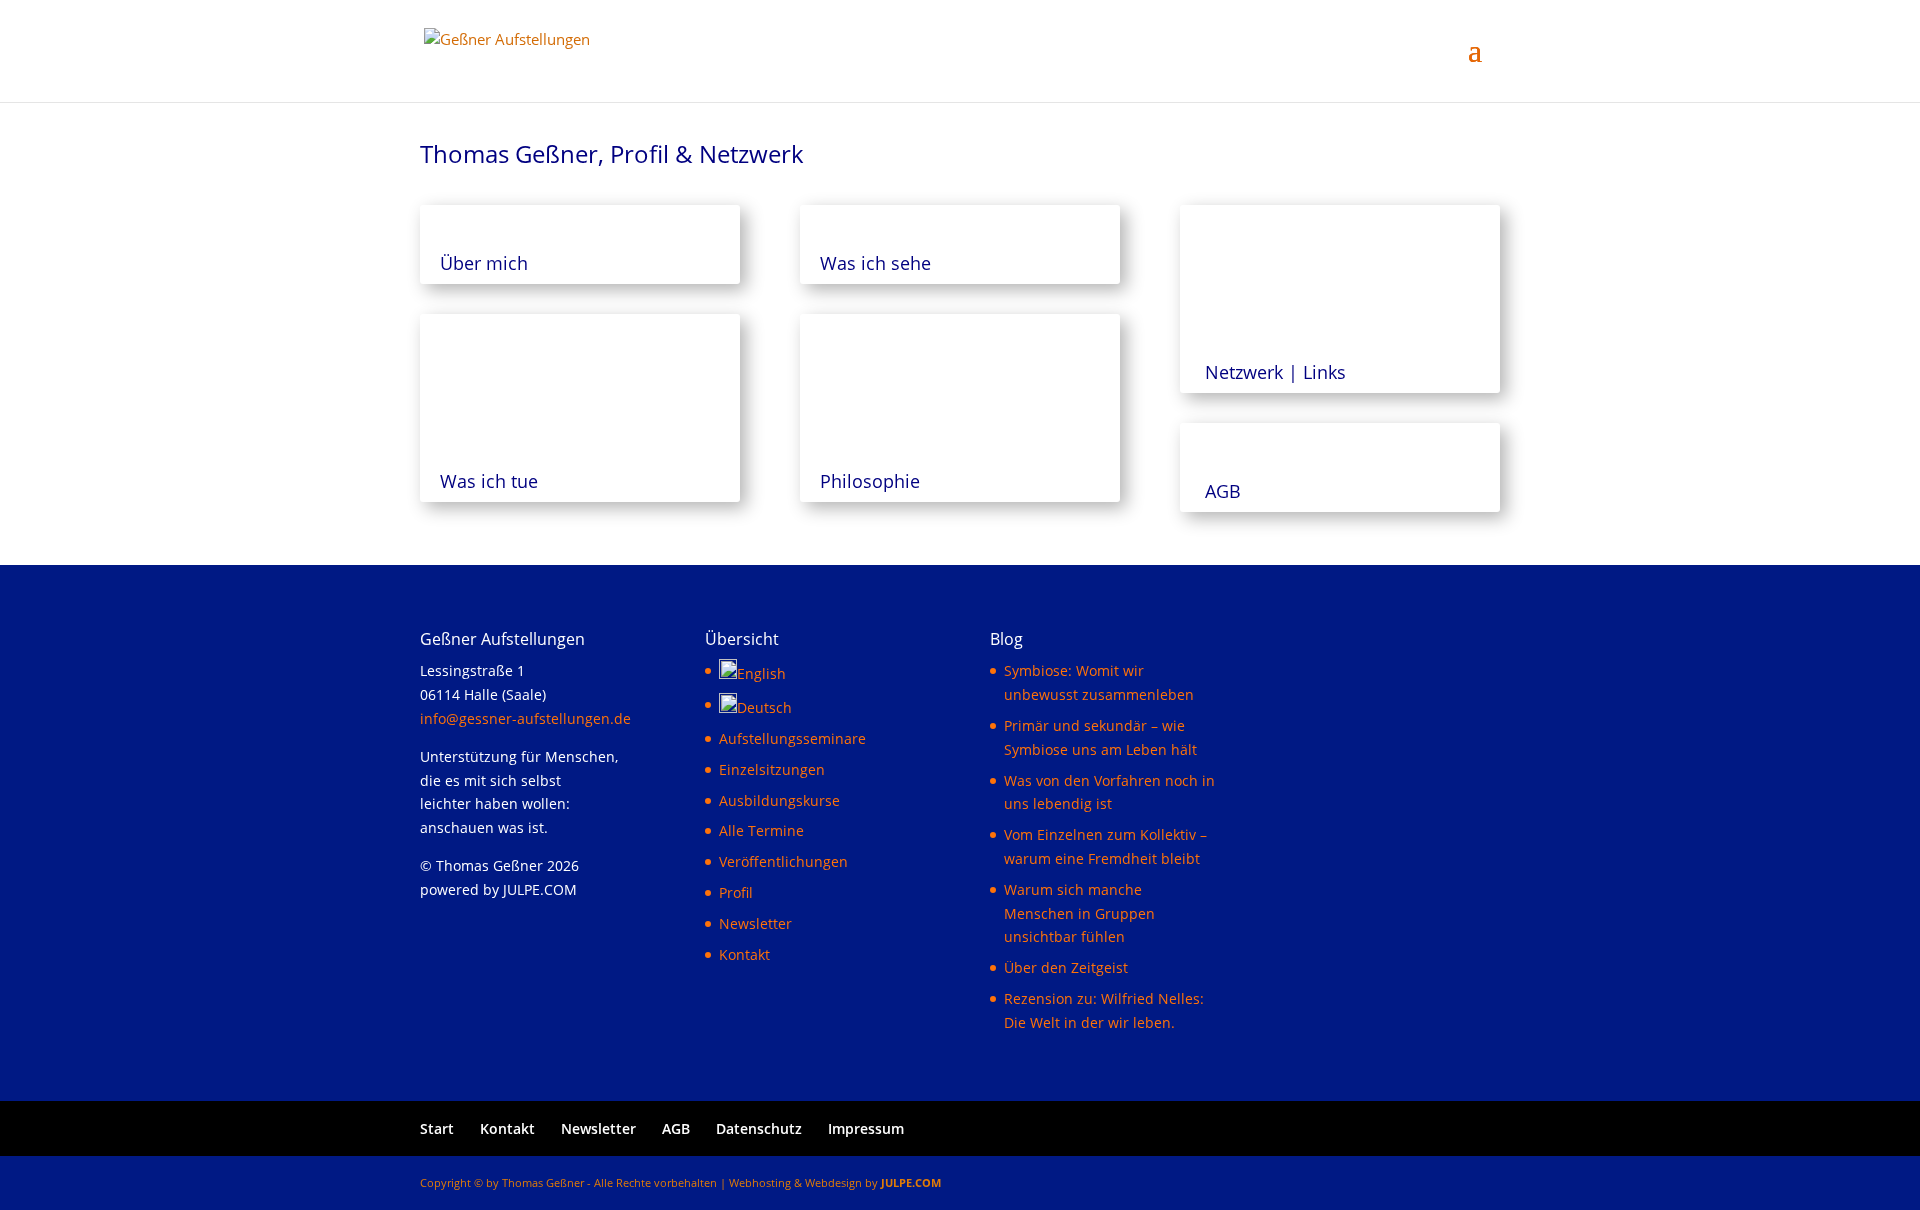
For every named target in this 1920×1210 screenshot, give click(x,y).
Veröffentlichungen (783, 861)
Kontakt (744, 954)
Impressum (866, 1128)
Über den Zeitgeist (1066, 967)
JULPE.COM (911, 1182)
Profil (736, 892)
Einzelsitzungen (772, 769)
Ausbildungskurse (779, 800)
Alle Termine (761, 830)
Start (437, 1128)
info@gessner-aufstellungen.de (525, 718)
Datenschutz (759, 1128)
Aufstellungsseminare (792, 738)
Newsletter (755, 923)
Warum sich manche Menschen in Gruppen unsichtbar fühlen (1079, 913)
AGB (676, 1128)
